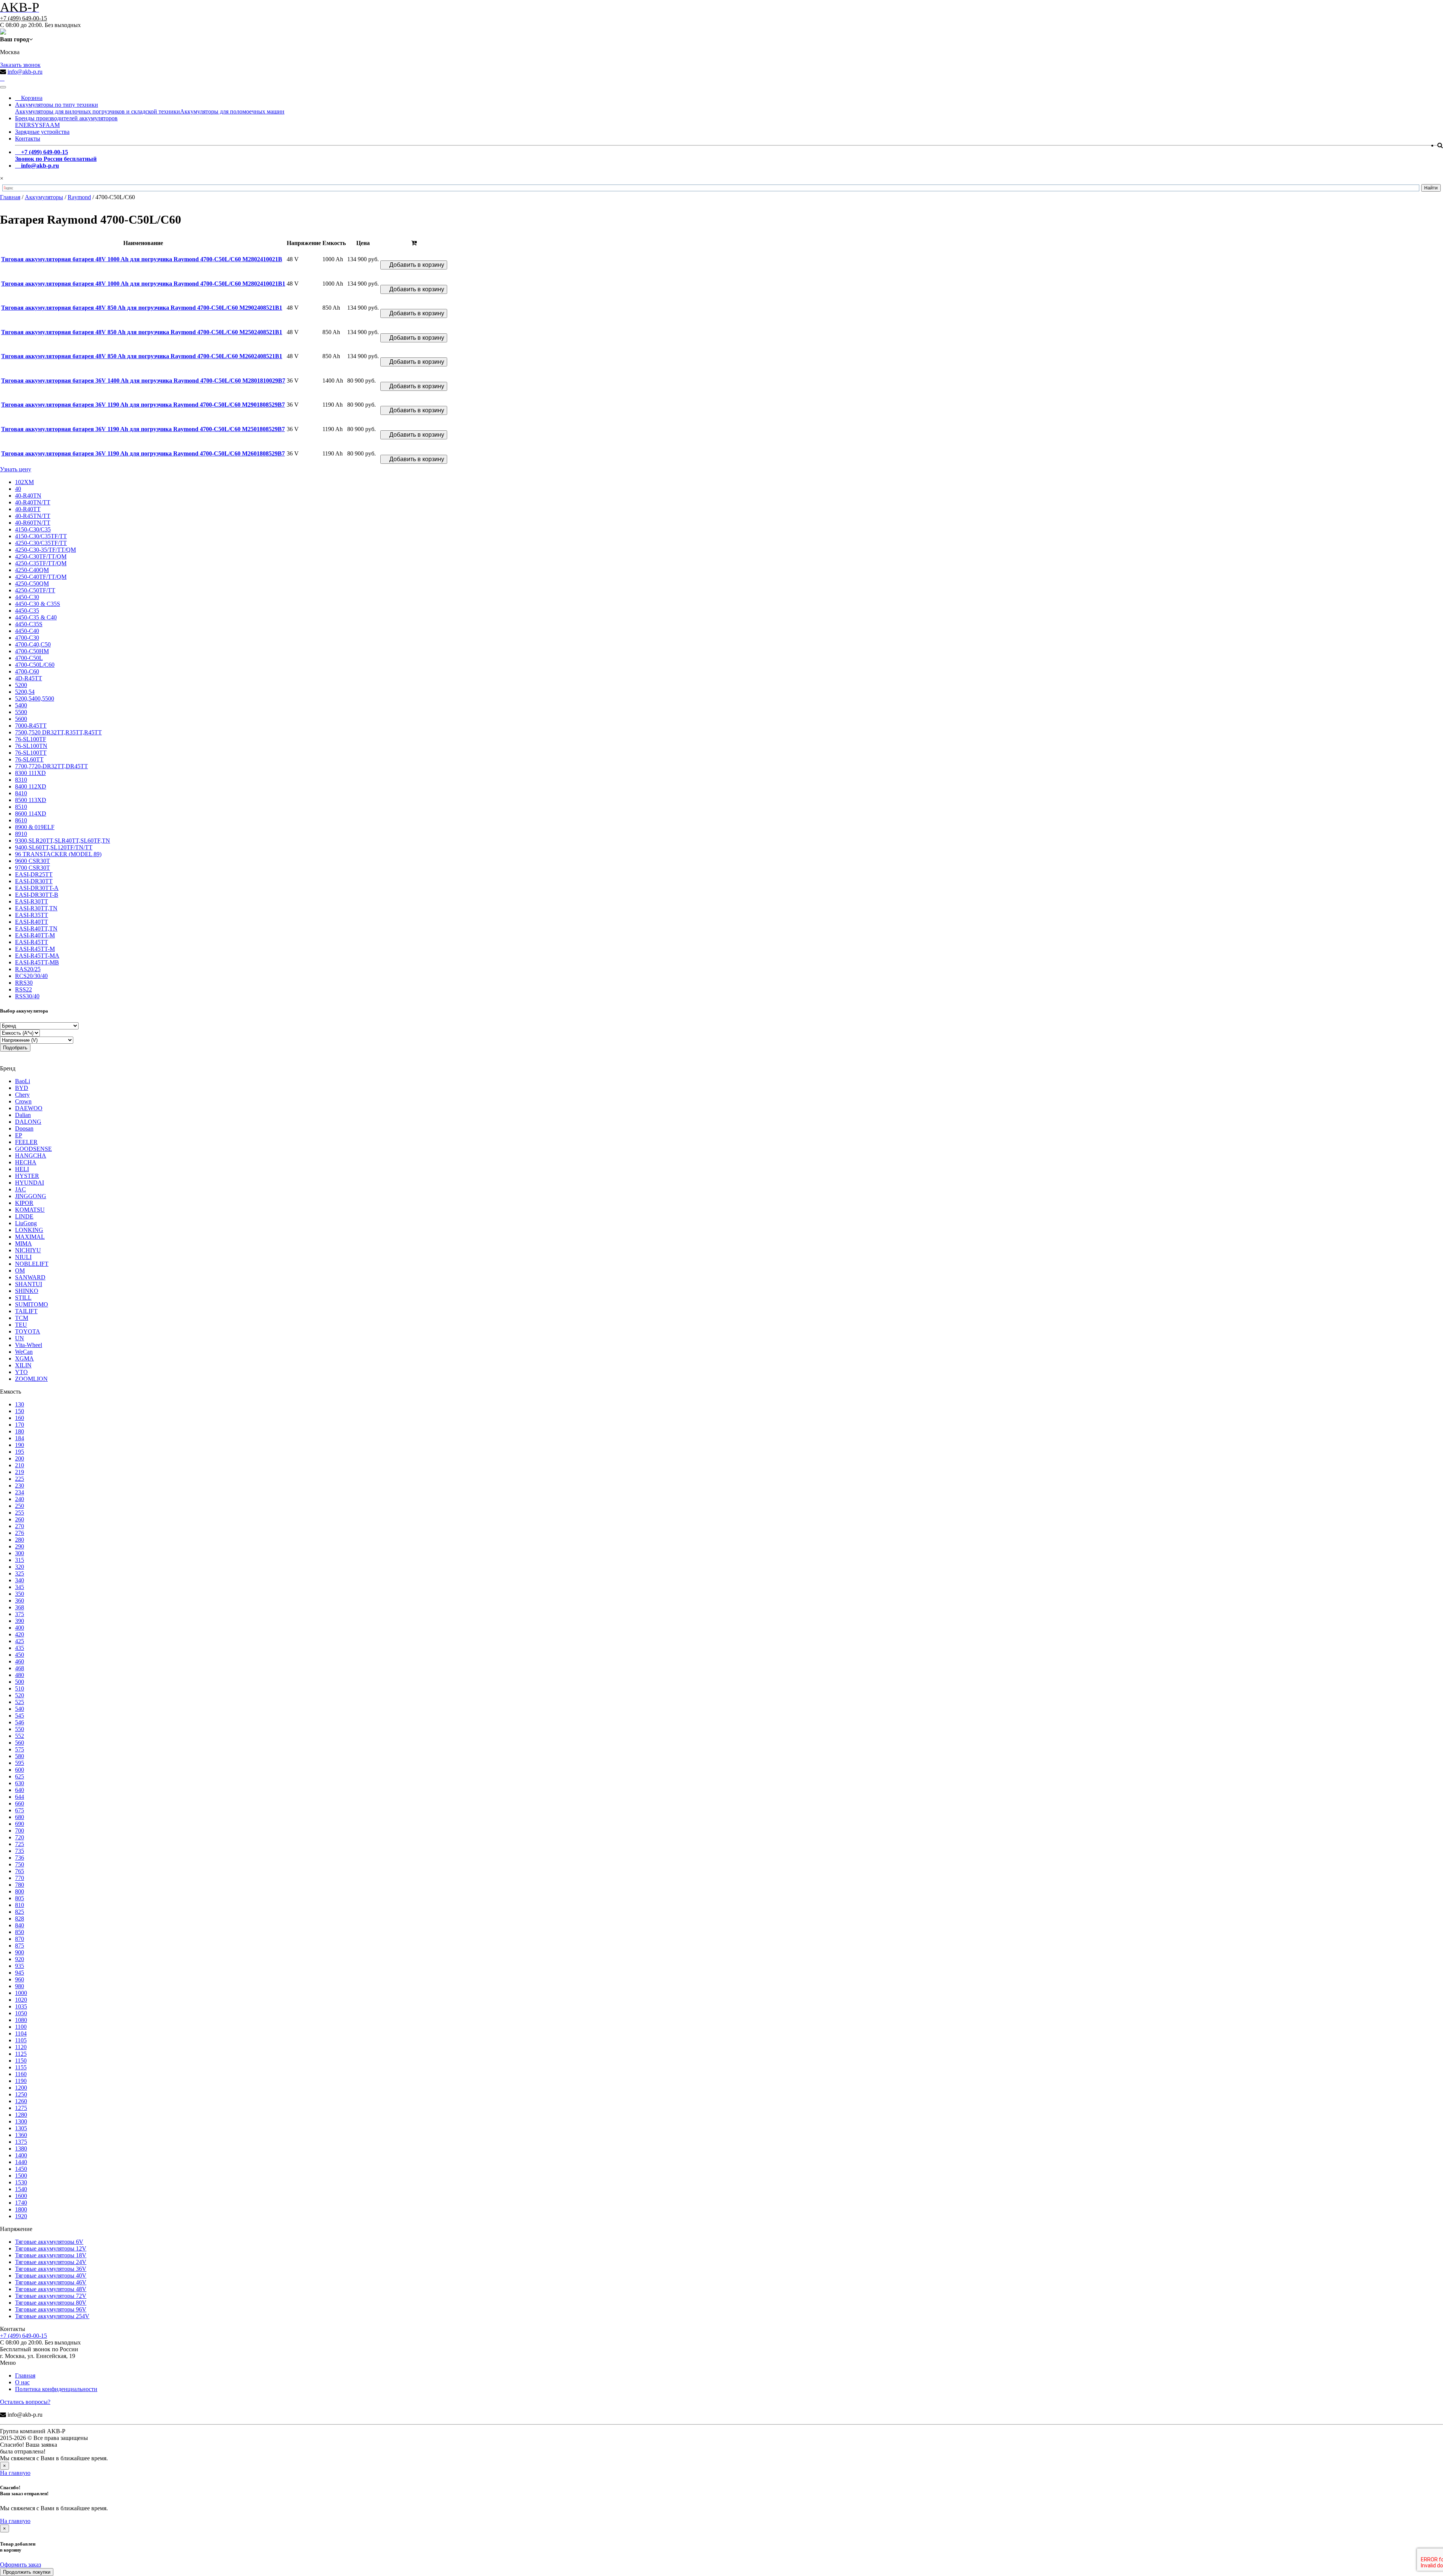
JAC (20, 1189)
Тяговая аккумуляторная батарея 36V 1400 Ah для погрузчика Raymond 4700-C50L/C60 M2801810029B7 (143, 381)
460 (20, 1661)
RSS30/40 (27, 996)
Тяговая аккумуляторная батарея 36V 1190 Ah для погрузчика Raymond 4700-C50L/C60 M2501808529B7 (143, 429)
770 (20, 1878)
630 (20, 1783)
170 (20, 1425)
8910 (21, 834)
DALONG (28, 1122)
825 (20, 1912)
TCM (22, 1318)
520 (20, 1695)
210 (20, 1465)
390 (20, 1621)
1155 (21, 2067)
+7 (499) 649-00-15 (23, 18)
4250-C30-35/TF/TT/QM (45, 550)
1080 (21, 2020)
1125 (21, 2054)
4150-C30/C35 (33, 529)
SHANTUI (29, 1284)
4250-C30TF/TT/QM (41, 556)
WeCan (24, 1352)
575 (20, 1749)
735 (20, 1851)
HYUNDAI (29, 1183)
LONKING (29, 1230)
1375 (21, 2142)
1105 (21, 2040)
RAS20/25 (28, 969)
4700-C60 (27, 671)
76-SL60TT (29, 759)
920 (20, 1959)
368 (20, 1607)
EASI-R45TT (32, 942)
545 (20, 1716)
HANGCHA (31, 1156)
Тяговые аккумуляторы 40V (51, 2276)
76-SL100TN (31, 746)
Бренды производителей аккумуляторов (66, 118)
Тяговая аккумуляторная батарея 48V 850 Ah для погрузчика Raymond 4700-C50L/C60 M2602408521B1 (142, 356)
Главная (25, 2375)
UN (20, 1338)
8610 (21, 820)
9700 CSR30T (33, 868)
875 (20, 1946)
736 (20, 1858)
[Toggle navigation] (3, 87)
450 (20, 1655)
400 (20, 1628)
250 (20, 1506)
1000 (21, 1993)
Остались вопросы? (25, 2402)
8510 (21, 807)
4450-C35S (29, 624)
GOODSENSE (33, 1149)
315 (20, 1560)
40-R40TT (28, 509)
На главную (15, 2473)
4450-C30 (27, 597)
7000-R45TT (31, 726)
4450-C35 (27, 611)
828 (20, 1918)
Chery (22, 1095)
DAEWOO (29, 1108)
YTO (21, 1372)
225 (20, 1479)
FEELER (26, 1142)
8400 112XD (31, 786)
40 (18, 489)
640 (20, 1790)
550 (20, 1729)
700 (20, 1831)
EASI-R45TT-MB (37, 962)
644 (20, 1797)
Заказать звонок (20, 65)
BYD (22, 1088)
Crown (23, 1101)
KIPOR (24, 1203)
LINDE (24, 1216)
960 (20, 1979)
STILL (23, 1298)
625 (20, 1776)
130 (20, 1404)
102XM (24, 482)
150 (20, 1411)
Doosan (24, 1128)
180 (20, 1431)
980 (20, 1986)
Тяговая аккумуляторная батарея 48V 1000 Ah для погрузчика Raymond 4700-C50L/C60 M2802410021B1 (143, 284)
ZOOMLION (31, 1379)
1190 (21, 2081)
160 (20, 1418)
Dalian (23, 1115)
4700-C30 (27, 638)
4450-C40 (27, 631)
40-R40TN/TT (33, 502)
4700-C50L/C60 (35, 665)
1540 (21, 2189)
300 (20, 1553)
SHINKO (27, 1291)
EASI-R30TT (32, 901)
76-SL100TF (31, 739)
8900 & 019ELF (35, 827)
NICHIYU (28, 1250)
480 (20, 1675)
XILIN (23, 1365)
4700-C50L (29, 658)
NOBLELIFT (32, 1264)
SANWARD (30, 1277)
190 (20, 1445)
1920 (21, 2216)
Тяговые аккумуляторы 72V (51, 2296)
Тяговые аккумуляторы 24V (51, 2262)
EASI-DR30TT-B (37, 895)
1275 (21, 2108)
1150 (21, 2061)
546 (20, 1722)
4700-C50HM (32, 651)
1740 (21, 2203)
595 (20, 1763)
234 (20, 1492)
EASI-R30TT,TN (36, 908)
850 (20, 1932)
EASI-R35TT (32, 915)
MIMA (23, 1243)
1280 (21, 2115)
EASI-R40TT (32, 922)
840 (20, 1925)
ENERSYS (29, 125)
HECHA (26, 1162)
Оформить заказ (20, 2565)
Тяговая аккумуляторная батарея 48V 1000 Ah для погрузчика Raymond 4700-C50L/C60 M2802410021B (142, 259)
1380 (21, 2148)
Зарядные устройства (42, 132)
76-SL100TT (31, 753)
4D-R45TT (29, 678)
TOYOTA (28, 1331)
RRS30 (24, 983)
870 (20, 1939)
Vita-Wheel (29, 1345)
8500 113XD (31, 800)
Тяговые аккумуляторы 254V (52, 2316)
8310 (21, 780)
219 (20, 1472)
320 (20, 1567)
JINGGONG (31, 1196)
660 (20, 1803)
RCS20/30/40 (31, 976)
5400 (21, 705)
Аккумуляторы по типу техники (57, 105)
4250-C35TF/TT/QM (41, 563)
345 (20, 1587)
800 (20, 1891)
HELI (22, 1169)
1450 (21, 2169)
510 (20, 1688)
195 (20, 1452)
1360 (21, 2135)
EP (19, 1135)
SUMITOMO (32, 1304)
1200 (21, 2088)
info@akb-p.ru (25, 72)
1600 (21, 2196)
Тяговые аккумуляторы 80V (51, 2303)
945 (20, 1973)
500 (20, 1682)
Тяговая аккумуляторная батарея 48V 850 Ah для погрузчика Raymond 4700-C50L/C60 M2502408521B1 (142, 332)
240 (20, 1499)
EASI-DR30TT (34, 881)
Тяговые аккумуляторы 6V (49, 2242)
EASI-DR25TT (34, 874)
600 (20, 1770)
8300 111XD (30, 773)
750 (20, 1864)
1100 (21, 2027)
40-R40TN (28, 496)
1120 (21, 2047)
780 (20, 1885)
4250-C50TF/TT (35, 590)
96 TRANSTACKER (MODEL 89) (58, 854)
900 (20, 1952)
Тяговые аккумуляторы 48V (51, 2289)
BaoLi (23, 1081)
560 (20, 1743)
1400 (21, 2155)
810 (20, 1905)
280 (20, 1540)
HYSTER (27, 1176)
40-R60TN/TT (33, 523)
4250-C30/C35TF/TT (41, 543)
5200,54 (25, 692)
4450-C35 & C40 (36, 617)
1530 (21, 2182)
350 (20, 1594)
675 (20, 1810)
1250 (21, 2094)
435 (20, 1648)
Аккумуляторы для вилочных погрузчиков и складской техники (98, 111)
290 (20, 1546)
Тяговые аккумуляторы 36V (51, 2269)
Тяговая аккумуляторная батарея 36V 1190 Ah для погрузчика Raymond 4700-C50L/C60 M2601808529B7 (143, 453)
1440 (21, 2162)
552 (20, 1736)
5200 (21, 685)
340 (20, 1580)
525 (20, 1702)
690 (20, 1824)
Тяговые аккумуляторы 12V (51, 2248)
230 (20, 1486)
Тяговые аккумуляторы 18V (51, 2255)
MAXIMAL (30, 1237)
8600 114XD (31, 814)
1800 (21, 2209)
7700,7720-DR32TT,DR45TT (51, 766)
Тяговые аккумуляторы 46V (51, 2282)
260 (20, 1519)
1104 (21, 2033)
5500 (21, 712)
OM (20, 1271)
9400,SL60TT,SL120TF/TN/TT (54, 847)
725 (20, 1844)
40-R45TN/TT (33, 516)
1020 (21, 2000)
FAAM (51, 125)
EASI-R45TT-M (35, 949)
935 (20, 1966)
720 (20, 1837)
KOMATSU (30, 1210)
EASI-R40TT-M (35, 935)
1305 (21, 2128)
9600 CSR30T (33, 861)
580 (20, 1756)
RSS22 (23, 989)
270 (20, 1526)
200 (20, 1458)
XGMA (24, 1358)
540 (20, 1709)
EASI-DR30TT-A (37, 888)
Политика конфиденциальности (56, 2389)
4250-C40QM (32, 570)
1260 (21, 2101)
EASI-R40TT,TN (36, 929)
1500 (21, 2176)
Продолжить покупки (27, 2572)
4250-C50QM (32, 583)
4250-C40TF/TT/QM (41, 577)
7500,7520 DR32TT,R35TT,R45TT (58, 732)
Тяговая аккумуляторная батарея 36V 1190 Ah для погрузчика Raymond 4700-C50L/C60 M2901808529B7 (143, 405)
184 (20, 1438)
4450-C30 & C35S (38, 604)
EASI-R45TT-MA (37, 956)
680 (20, 1817)
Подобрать (15, 1048)
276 (20, 1533)
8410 (21, 793)
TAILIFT (26, 1311)
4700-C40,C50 (33, 644)
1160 (21, 2074)
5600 (21, 719)
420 (20, 1634)
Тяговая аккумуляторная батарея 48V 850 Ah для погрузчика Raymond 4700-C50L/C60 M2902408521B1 (142, 308)
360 (20, 1601)
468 (20, 1668)
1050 (21, 2013)
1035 (21, 2006)
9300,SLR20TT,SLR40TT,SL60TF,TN (63, 841)
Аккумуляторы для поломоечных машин (232, 111)
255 (20, 1513)
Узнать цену (16, 469)
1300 (21, 2121)
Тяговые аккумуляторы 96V (51, 2309)
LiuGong (26, 1223)
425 (20, 1641)
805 (20, 1898)
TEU (21, 1325)
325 (20, 1573)
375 (20, 1614)
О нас (22, 2382)
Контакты (28, 138)
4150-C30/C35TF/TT (41, 536)
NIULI (23, 1257)
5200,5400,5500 (35, 698)
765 (20, 1871)
